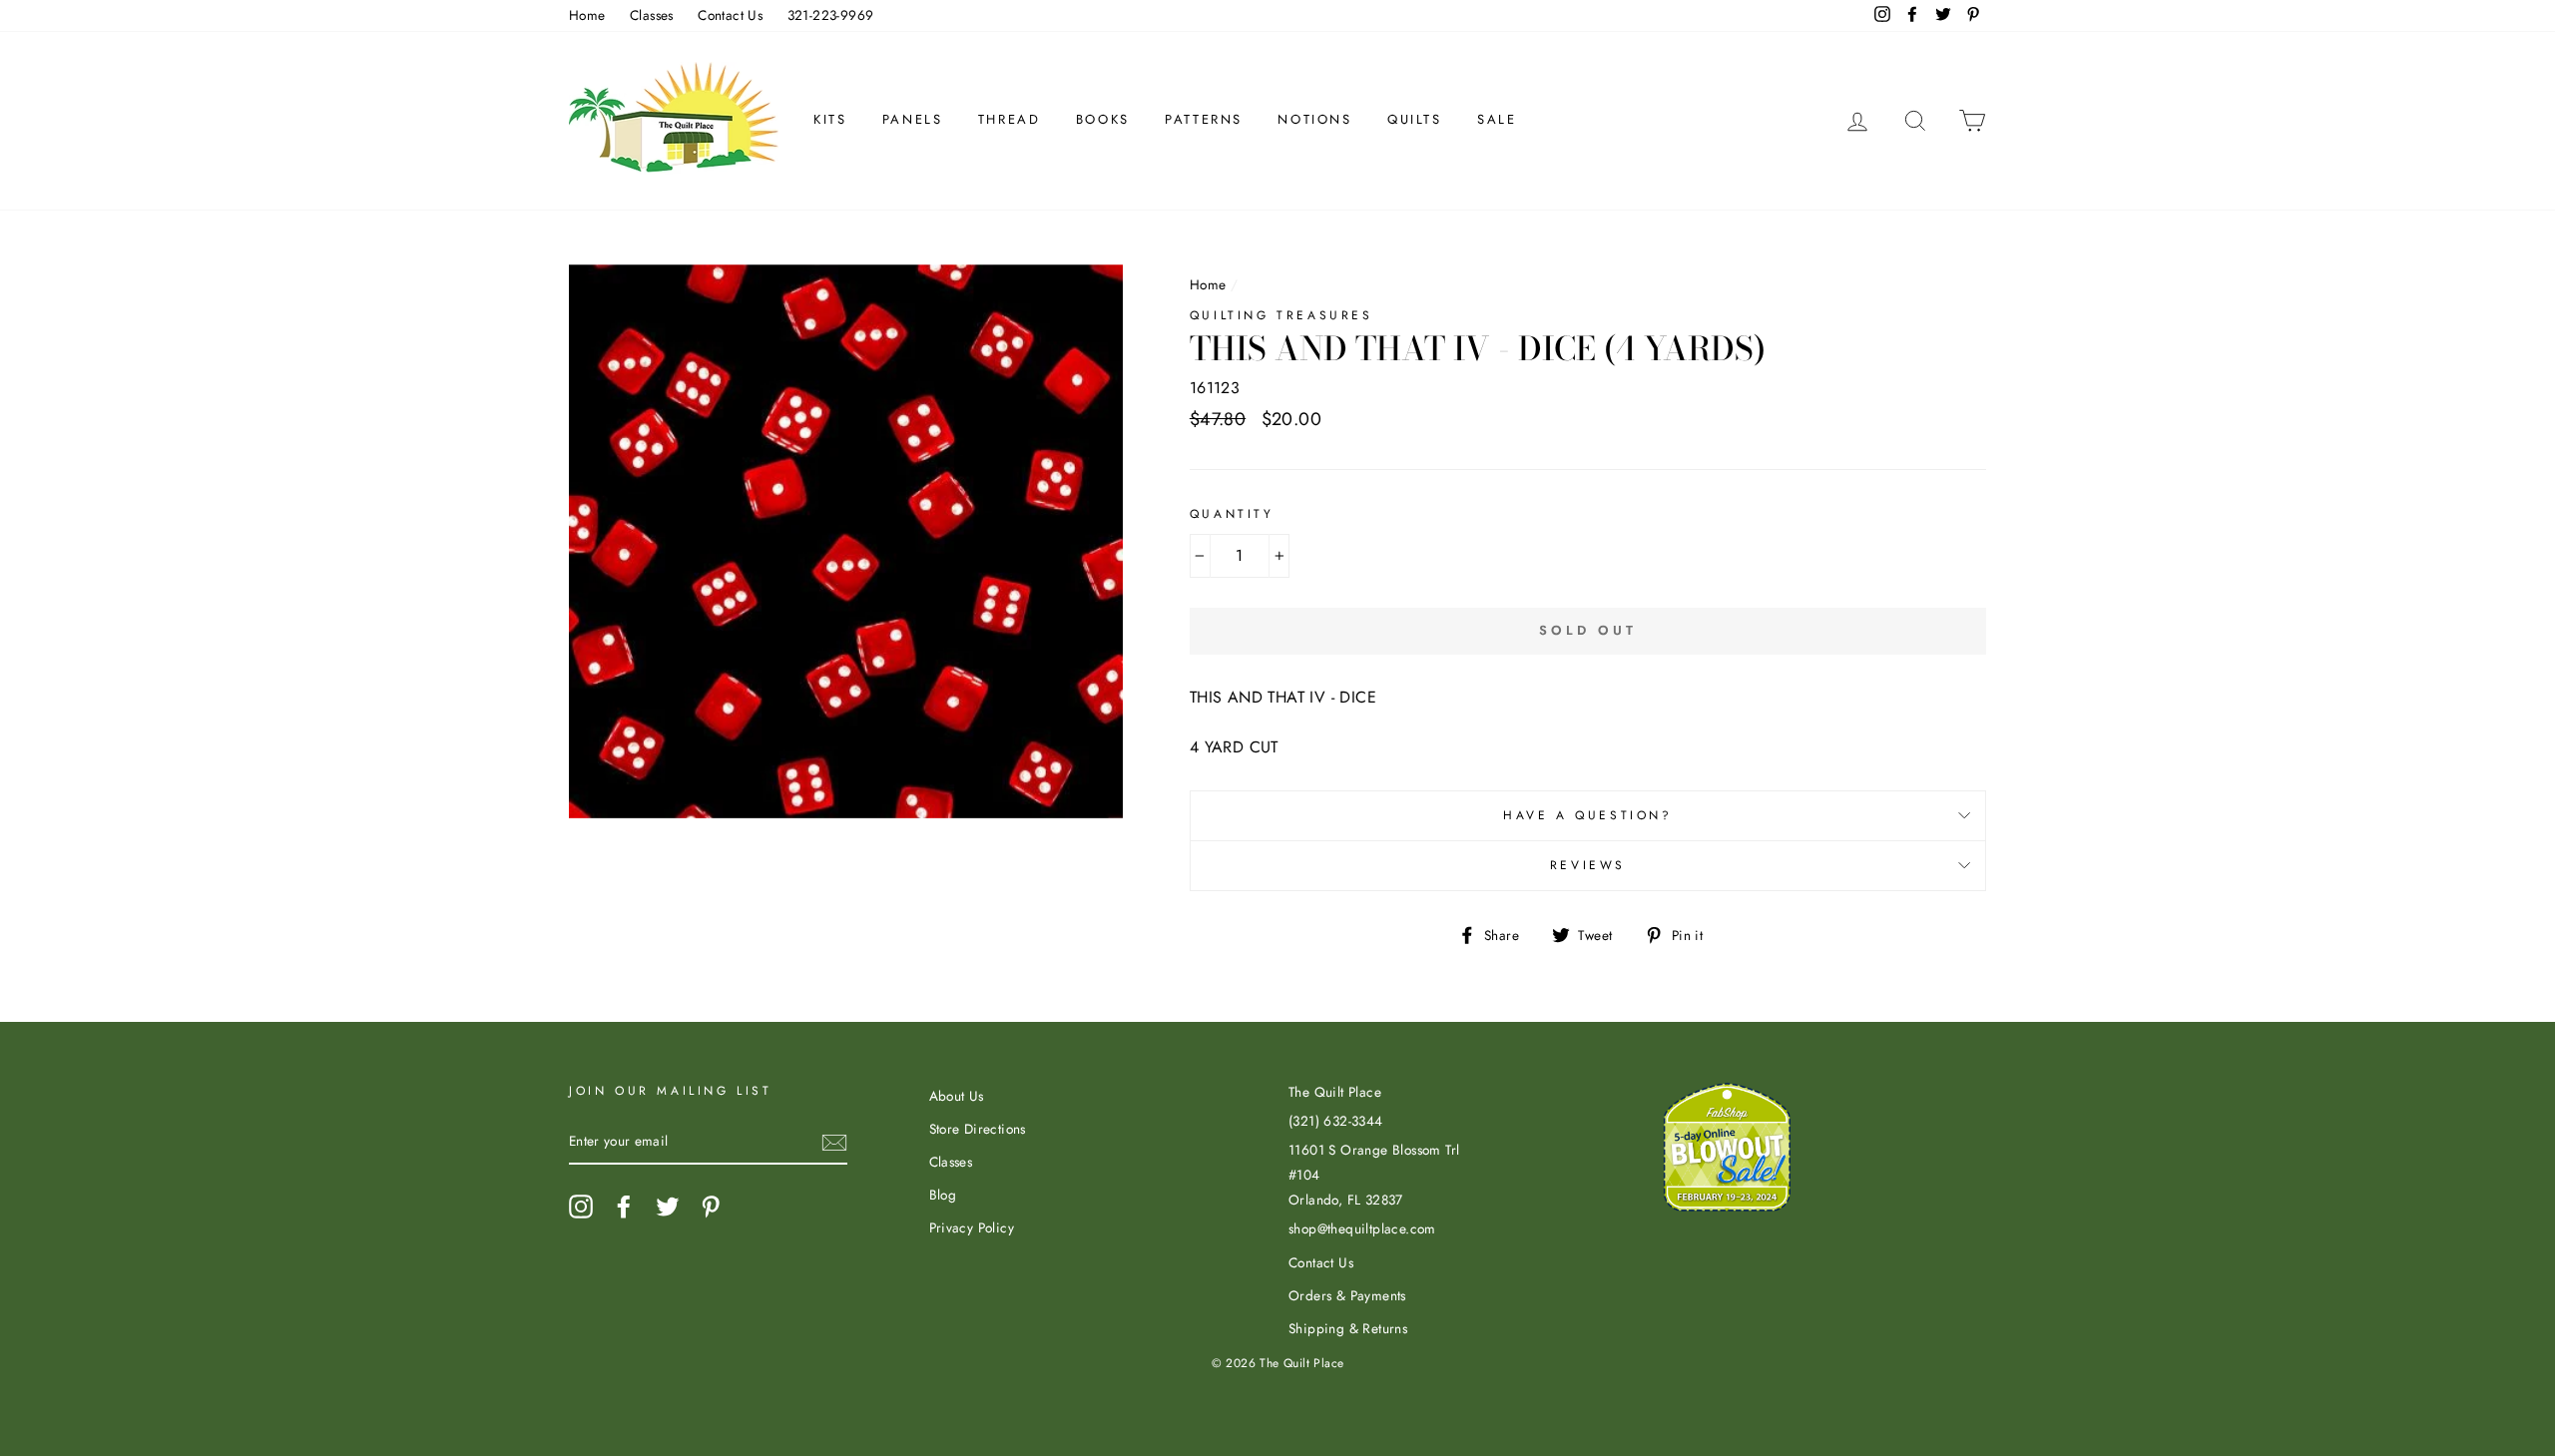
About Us (957, 1096)
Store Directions (978, 1129)
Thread (1010, 119)
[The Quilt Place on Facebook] (624, 1207)
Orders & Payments (1347, 1295)
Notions (1314, 119)
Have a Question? (1588, 815)
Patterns (1204, 119)
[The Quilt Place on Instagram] (581, 1207)
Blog (943, 1195)
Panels (913, 119)
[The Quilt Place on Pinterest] (711, 1207)
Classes (652, 15)
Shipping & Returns (1348, 1328)
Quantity (1232, 514)
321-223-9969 (831, 15)
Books (1103, 119)
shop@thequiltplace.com (1362, 1228)
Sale (1497, 119)
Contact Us (730, 15)
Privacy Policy (972, 1227)
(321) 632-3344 (1336, 1121)
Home (587, 15)
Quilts (1415, 119)
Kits (830, 119)
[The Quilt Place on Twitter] (668, 1207)
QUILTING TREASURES (1281, 315)
